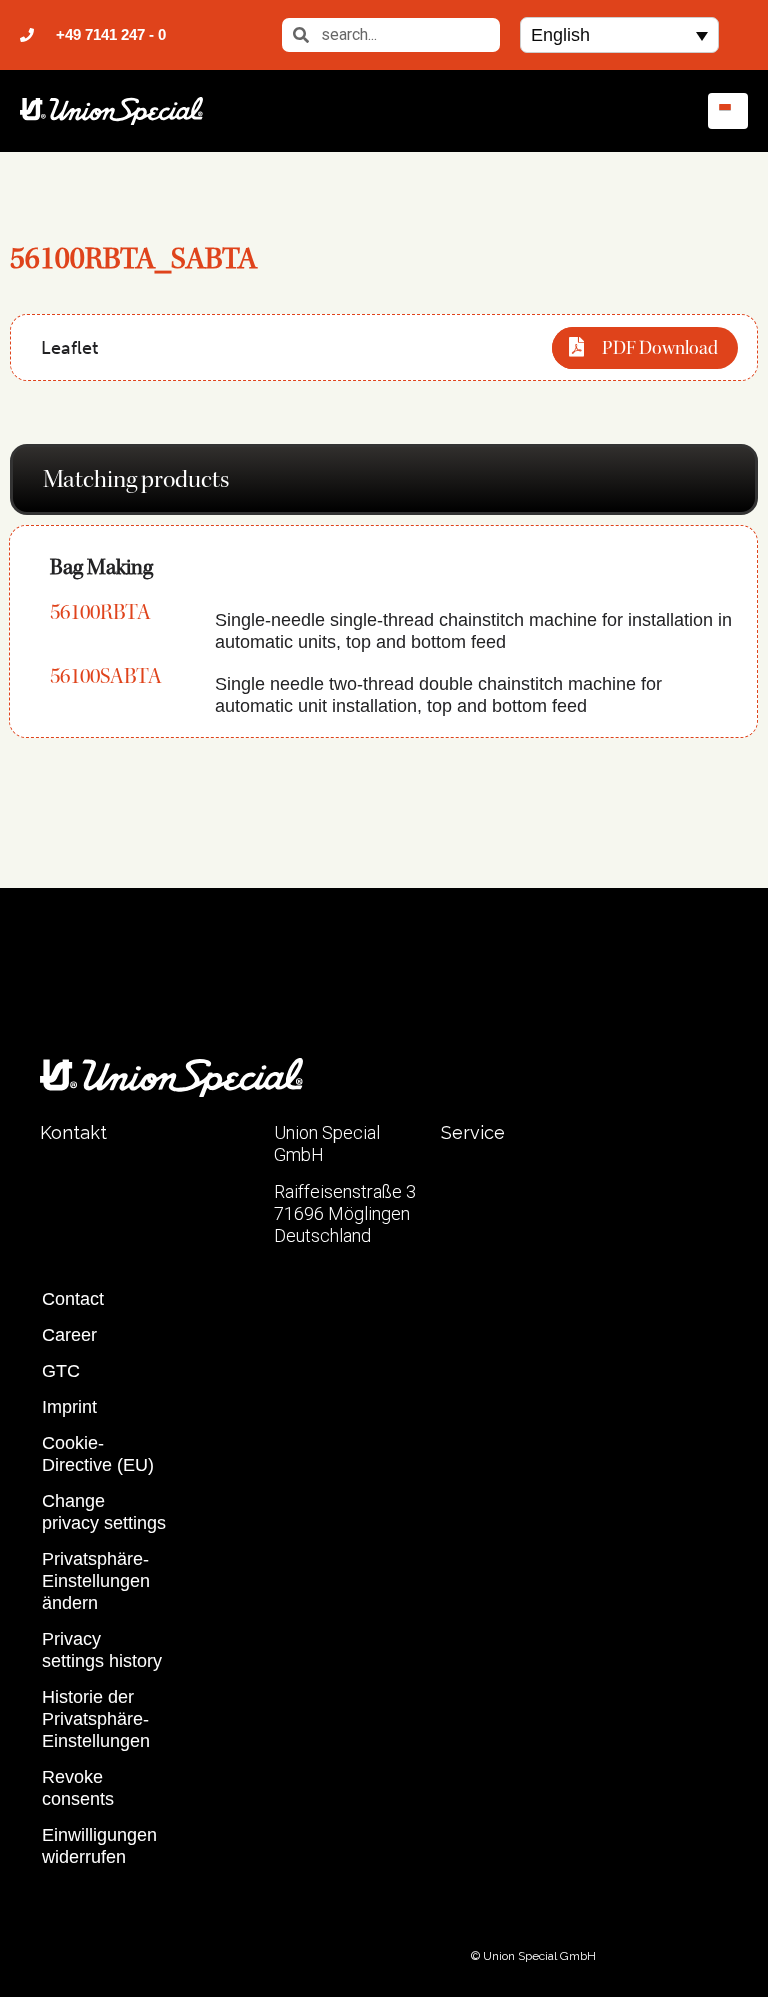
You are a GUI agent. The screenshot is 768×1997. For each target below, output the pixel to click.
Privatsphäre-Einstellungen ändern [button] (96, 1581)
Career (69, 1335)
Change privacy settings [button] (104, 1512)
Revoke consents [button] (78, 1788)
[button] (619, 34)
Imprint (69, 1407)
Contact (73, 1299)
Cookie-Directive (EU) (98, 1454)
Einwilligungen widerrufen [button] (99, 1846)
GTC (61, 1371)
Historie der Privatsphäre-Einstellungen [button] (96, 1719)
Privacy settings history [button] (102, 1650)
